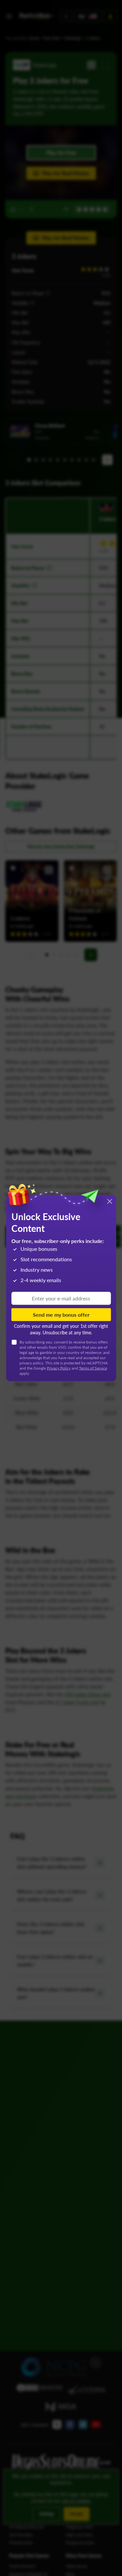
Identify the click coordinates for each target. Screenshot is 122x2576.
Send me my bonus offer (61, 1314)
